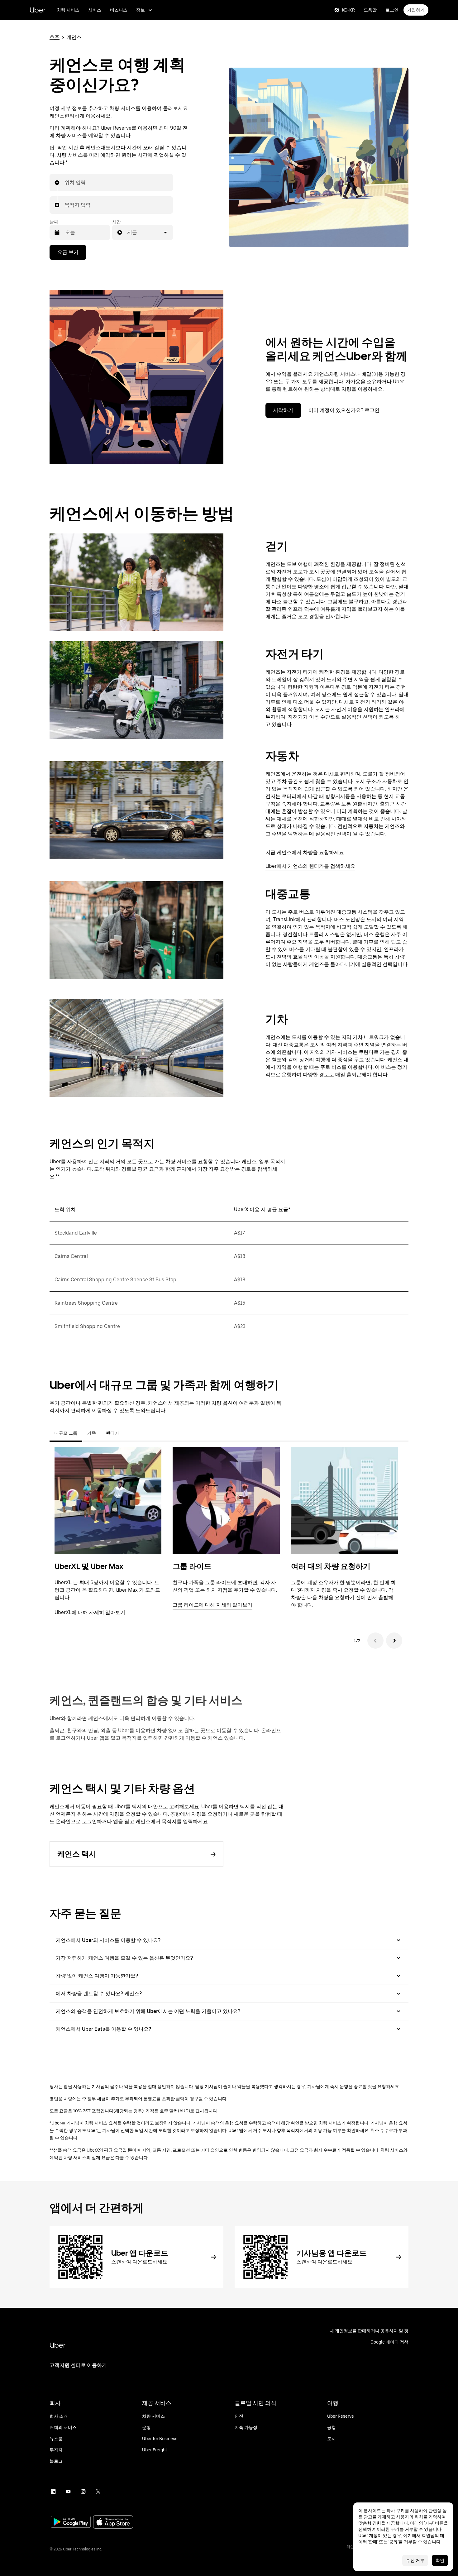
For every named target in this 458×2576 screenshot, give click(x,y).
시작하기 (283, 410)
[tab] (129, 1433)
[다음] (394, 1641)
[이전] (375, 1641)
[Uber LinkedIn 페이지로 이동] (53, 2492)
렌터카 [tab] (112, 1433)
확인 (440, 2560)
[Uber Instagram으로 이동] (83, 2492)
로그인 (392, 10)
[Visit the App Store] (113, 2523)
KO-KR (348, 10)
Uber (38, 10)
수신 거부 (415, 2560)
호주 (55, 37)
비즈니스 (119, 10)
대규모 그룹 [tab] (66, 1433)
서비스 (95, 10)
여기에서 (412, 2535)
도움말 (370, 10)
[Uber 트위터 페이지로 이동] (98, 2492)
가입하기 (416, 10)
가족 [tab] (92, 1433)
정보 (141, 10)
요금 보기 (68, 252)
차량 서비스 (68, 10)
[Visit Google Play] (71, 2522)
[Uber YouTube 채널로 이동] (68, 2492)
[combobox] (65, 183)
